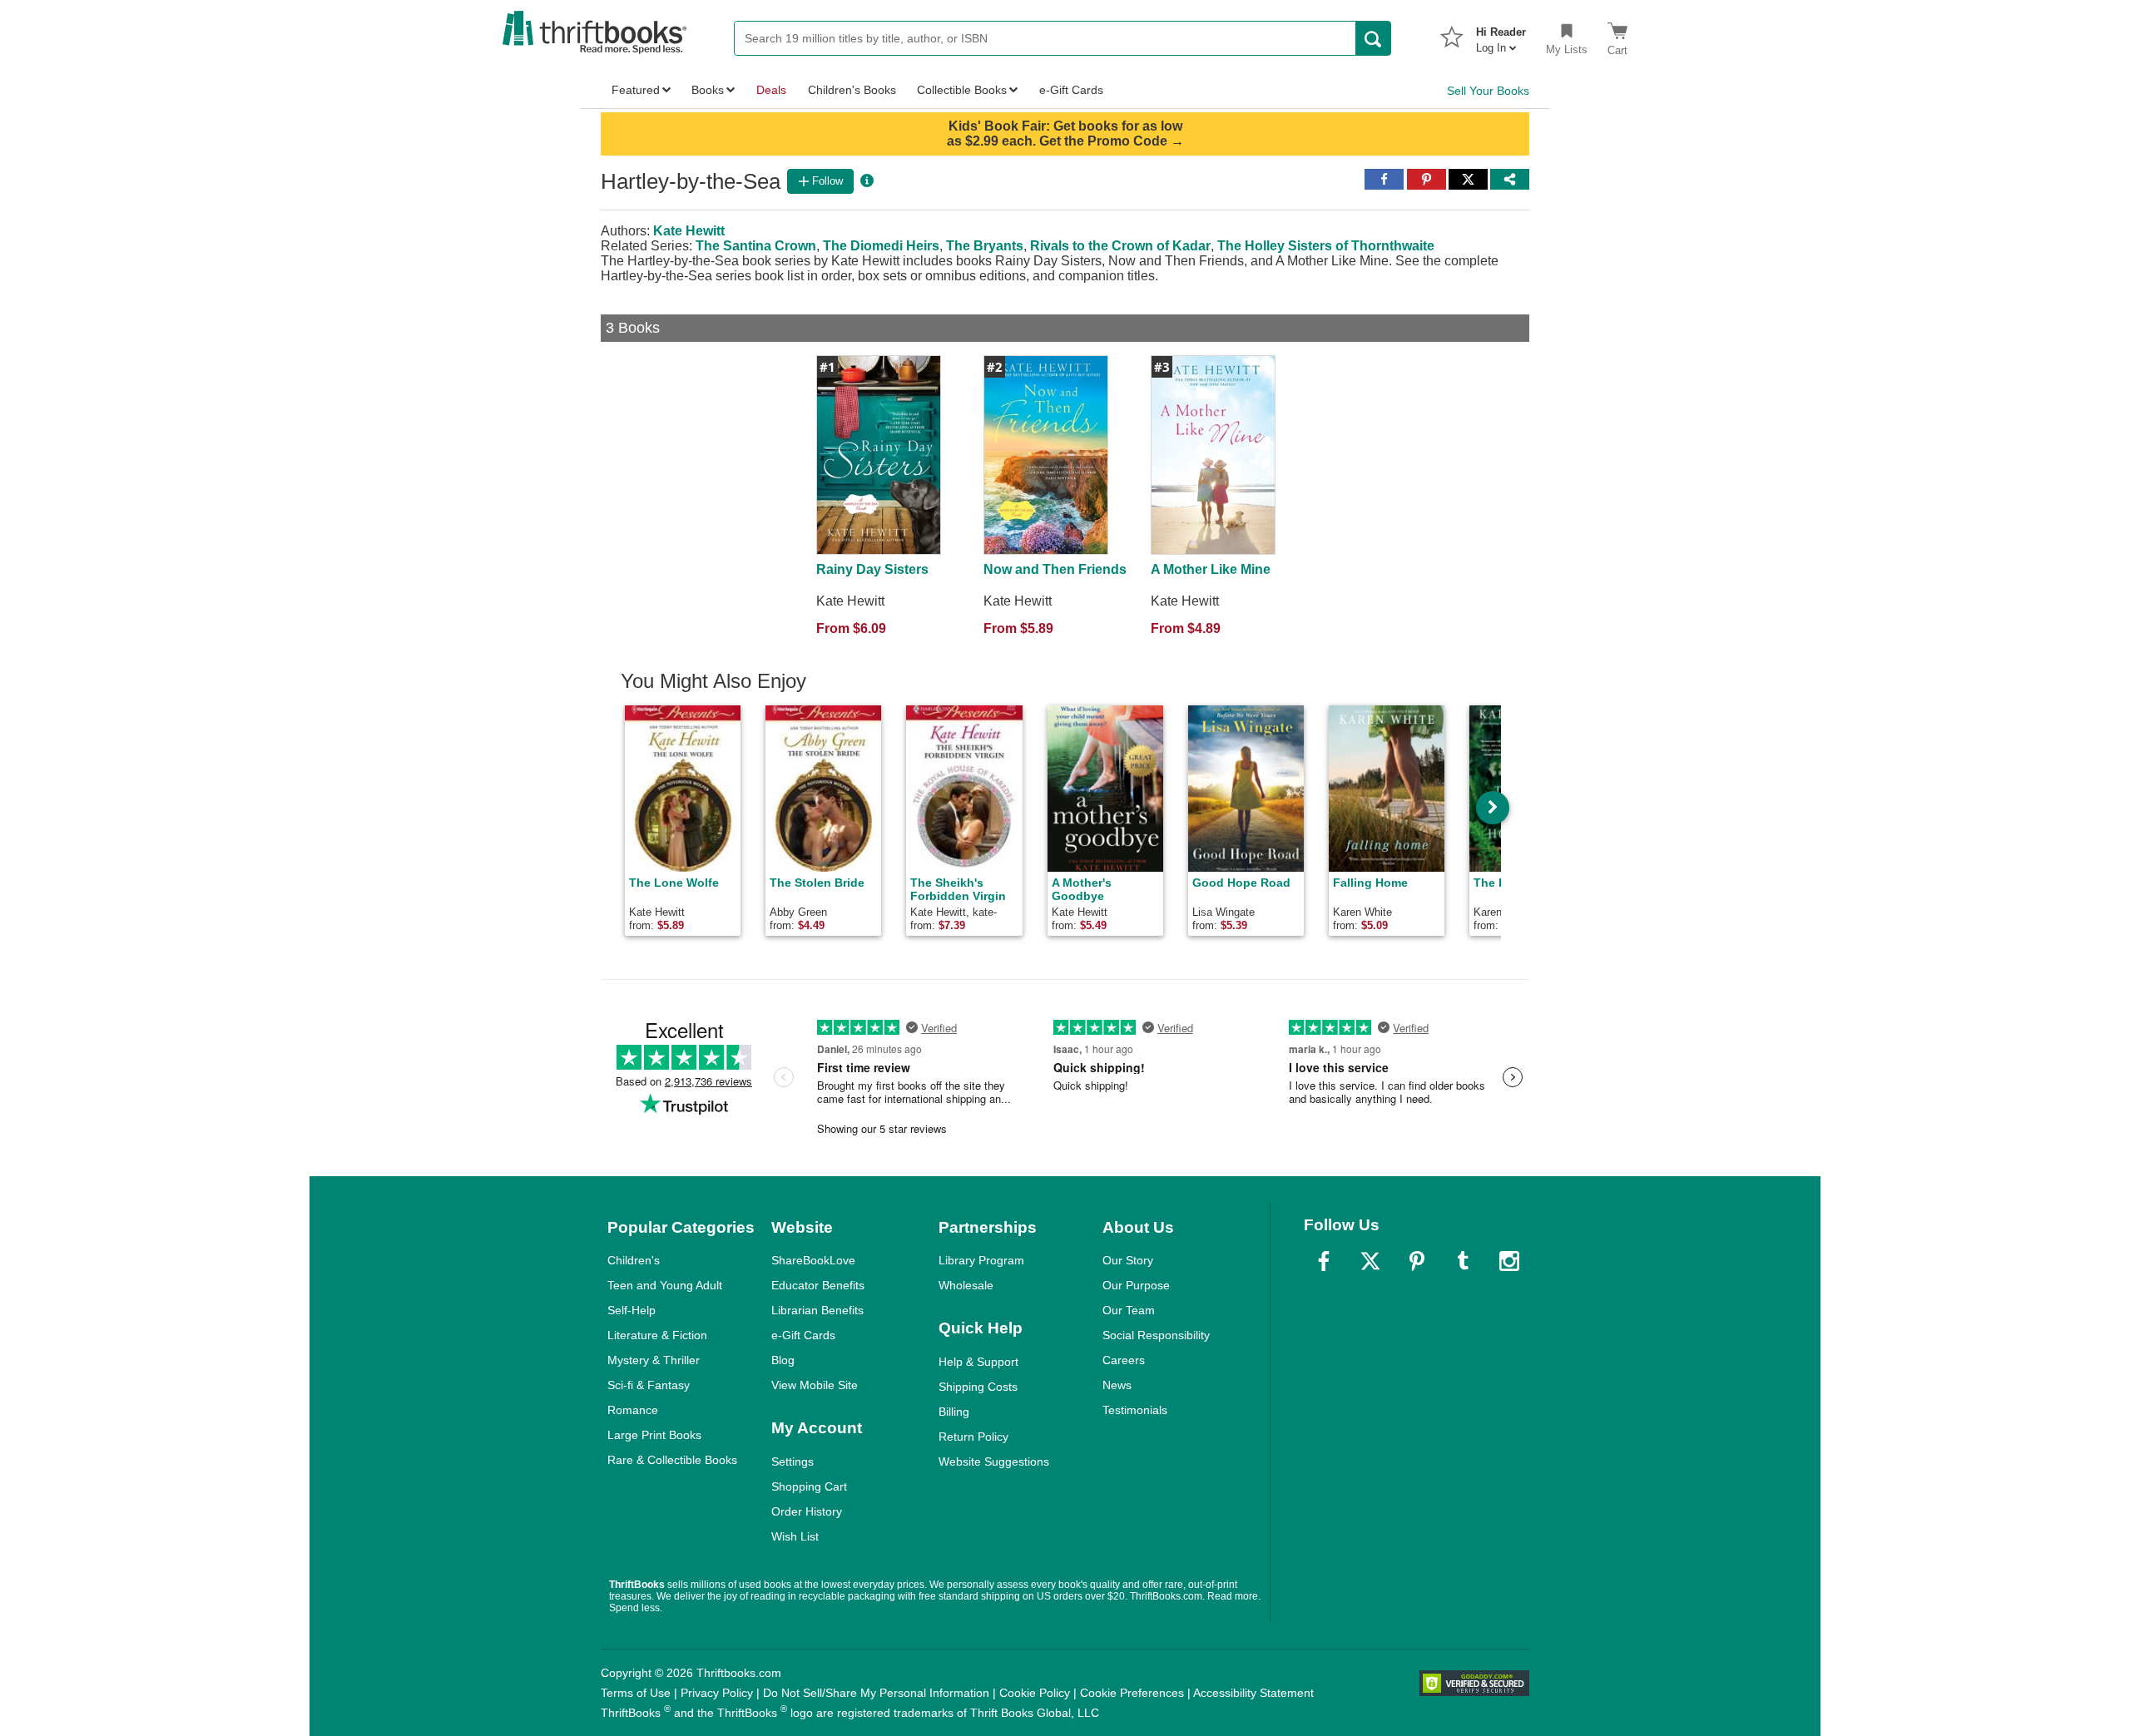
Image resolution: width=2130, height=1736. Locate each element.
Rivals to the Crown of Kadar (1120, 246)
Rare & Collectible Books (672, 1460)
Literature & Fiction (657, 1335)
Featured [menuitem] (636, 90)
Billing (954, 1412)
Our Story (1128, 1260)
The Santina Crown (756, 246)
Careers (1124, 1360)
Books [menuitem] (708, 90)
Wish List (795, 1536)
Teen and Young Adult (665, 1285)
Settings (793, 1462)
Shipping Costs (978, 1387)
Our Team (1129, 1310)
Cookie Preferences (1132, 1693)
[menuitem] (1501, 35)
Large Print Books (654, 1435)
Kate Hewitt (689, 231)
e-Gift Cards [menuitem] (1071, 90)
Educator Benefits (818, 1285)
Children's (634, 1260)
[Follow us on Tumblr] (1463, 1261)
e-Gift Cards (803, 1335)
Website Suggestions (994, 1462)
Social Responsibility (1156, 1335)
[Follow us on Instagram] (1509, 1261)
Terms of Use (636, 1693)
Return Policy (973, 1437)
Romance (633, 1410)
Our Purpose (1136, 1285)
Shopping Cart (809, 1486)
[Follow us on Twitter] (1370, 1261)
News (1117, 1385)
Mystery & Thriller (654, 1360)
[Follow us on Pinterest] (1417, 1261)
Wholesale (966, 1285)
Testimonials (1135, 1410)
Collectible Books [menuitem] (962, 90)
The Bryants (985, 246)
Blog (783, 1360)
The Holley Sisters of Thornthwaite (1326, 246)
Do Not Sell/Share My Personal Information (876, 1693)
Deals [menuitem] (771, 90)
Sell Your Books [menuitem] (1488, 91)
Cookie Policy (1035, 1693)
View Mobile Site (815, 1385)
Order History (807, 1511)
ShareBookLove (813, 1260)
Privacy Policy (717, 1693)
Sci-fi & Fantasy (649, 1385)
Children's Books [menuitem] (852, 90)
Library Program (981, 1260)
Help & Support (978, 1362)
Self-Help (632, 1310)
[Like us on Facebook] (1324, 1261)
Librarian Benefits (817, 1310)
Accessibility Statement (1253, 1693)
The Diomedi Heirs (881, 246)
